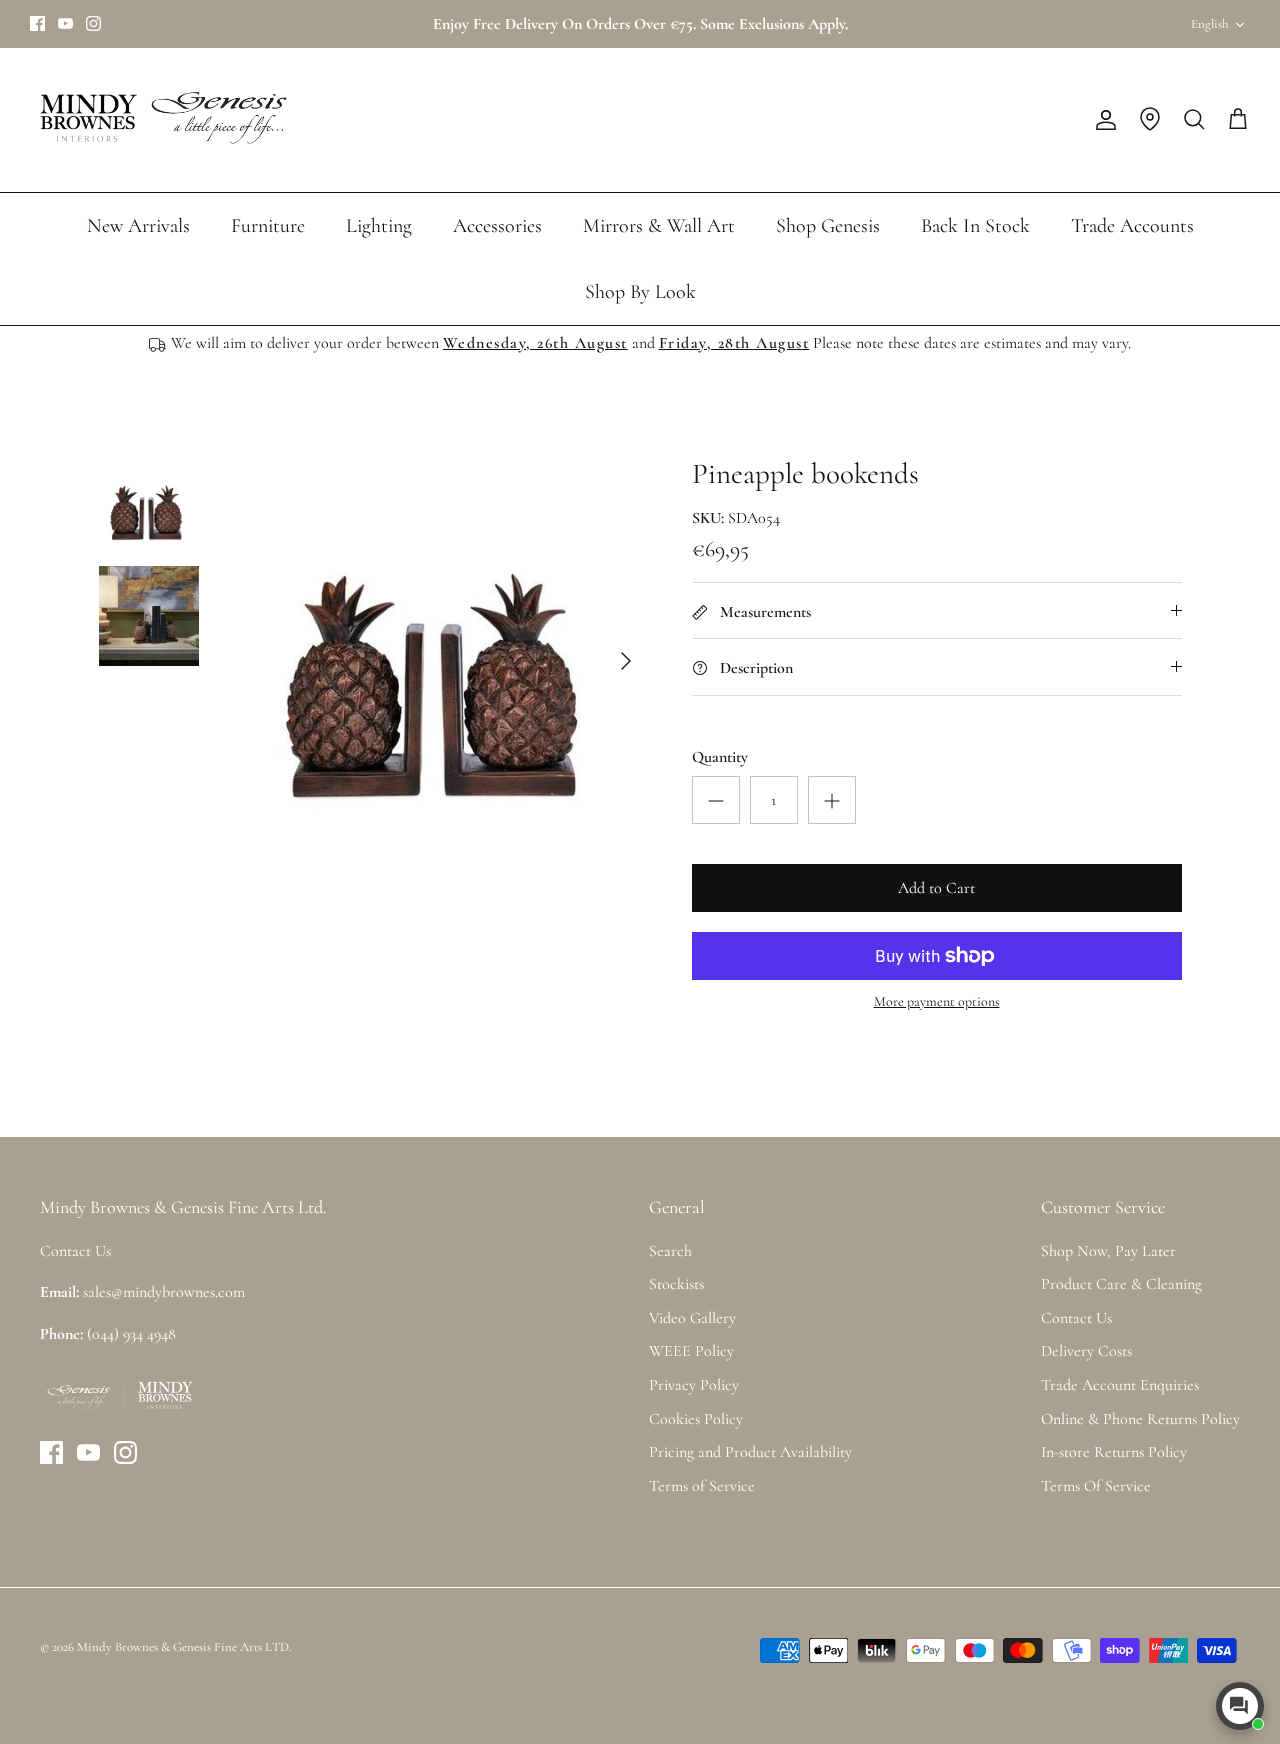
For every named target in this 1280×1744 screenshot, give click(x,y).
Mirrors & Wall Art (659, 226)
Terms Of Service (1096, 1486)
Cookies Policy (696, 1419)
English (1209, 24)
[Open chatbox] (1240, 1706)
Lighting (379, 226)
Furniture (268, 226)
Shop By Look (640, 292)
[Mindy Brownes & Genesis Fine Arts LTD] (160, 120)
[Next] (626, 661)
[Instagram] (93, 23)
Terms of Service (702, 1486)
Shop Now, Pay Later (1108, 1251)
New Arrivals (138, 226)
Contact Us (1076, 1318)
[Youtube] (65, 23)
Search (670, 1251)
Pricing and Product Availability (750, 1452)
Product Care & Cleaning (1121, 1284)
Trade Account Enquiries (1120, 1385)
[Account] (1102, 120)
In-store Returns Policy (1114, 1452)
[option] (443, 660)
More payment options (937, 1002)
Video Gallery (692, 1318)
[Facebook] (37, 23)
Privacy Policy (694, 1385)
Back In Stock (975, 226)
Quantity (720, 757)
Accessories (497, 226)
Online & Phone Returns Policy (1140, 1419)
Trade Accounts (1132, 226)
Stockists (676, 1284)
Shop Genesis (828, 226)
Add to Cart (936, 888)
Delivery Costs (1086, 1351)
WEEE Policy (691, 1351)
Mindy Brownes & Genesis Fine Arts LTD (183, 1647)
